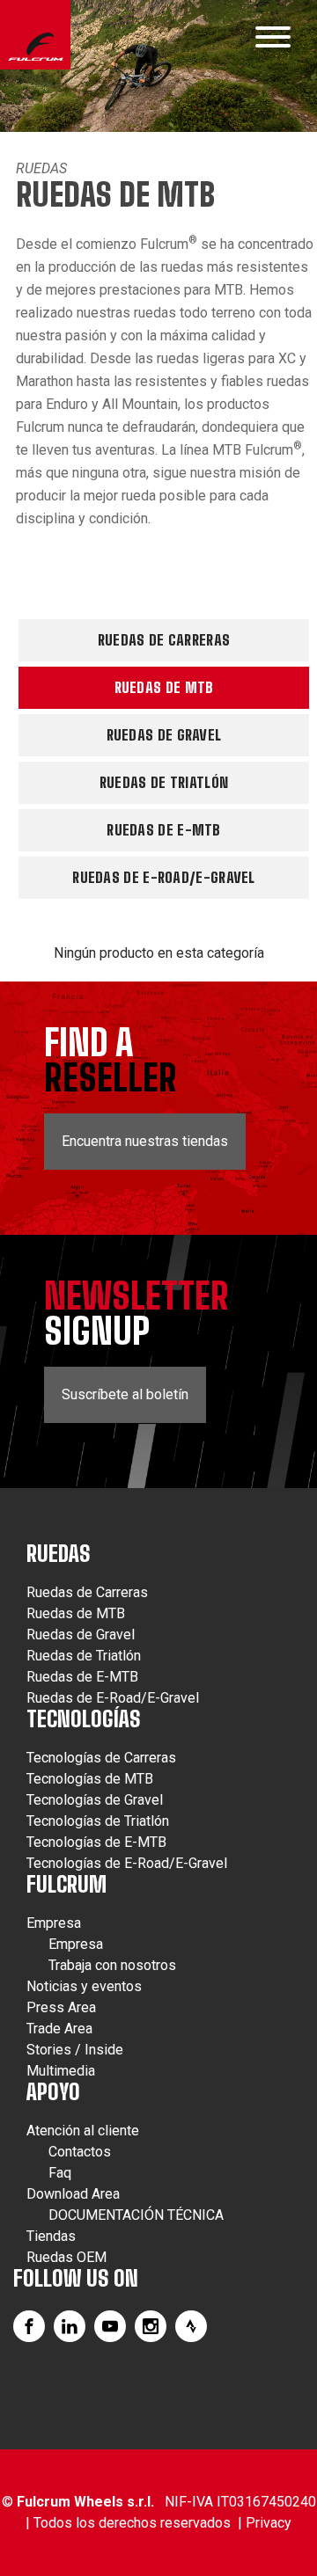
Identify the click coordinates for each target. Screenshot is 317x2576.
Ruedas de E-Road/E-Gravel (164, 877)
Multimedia (61, 2071)
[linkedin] (70, 2326)
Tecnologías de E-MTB (96, 1842)
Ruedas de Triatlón (164, 782)
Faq (60, 2173)
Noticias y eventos (84, 1986)
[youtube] (110, 2326)
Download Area (73, 2194)
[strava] (191, 2326)
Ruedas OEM (66, 2257)
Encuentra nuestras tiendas (145, 1141)
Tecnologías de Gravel (95, 1800)
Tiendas (51, 2236)
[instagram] (151, 2326)
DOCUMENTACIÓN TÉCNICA (136, 2215)
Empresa (54, 1923)
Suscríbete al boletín (125, 1394)
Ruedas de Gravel (164, 735)
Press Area (61, 2007)
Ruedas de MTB (164, 687)
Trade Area (59, 2029)
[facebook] (29, 2326)
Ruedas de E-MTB (164, 830)
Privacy (269, 2523)
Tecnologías (84, 1719)
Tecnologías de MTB (90, 1779)
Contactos (80, 2152)
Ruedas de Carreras (164, 640)
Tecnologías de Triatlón (98, 1821)
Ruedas (41, 168)
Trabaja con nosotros (112, 1965)
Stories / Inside (75, 2050)
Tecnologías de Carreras (101, 1758)
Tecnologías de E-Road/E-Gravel (127, 1863)
